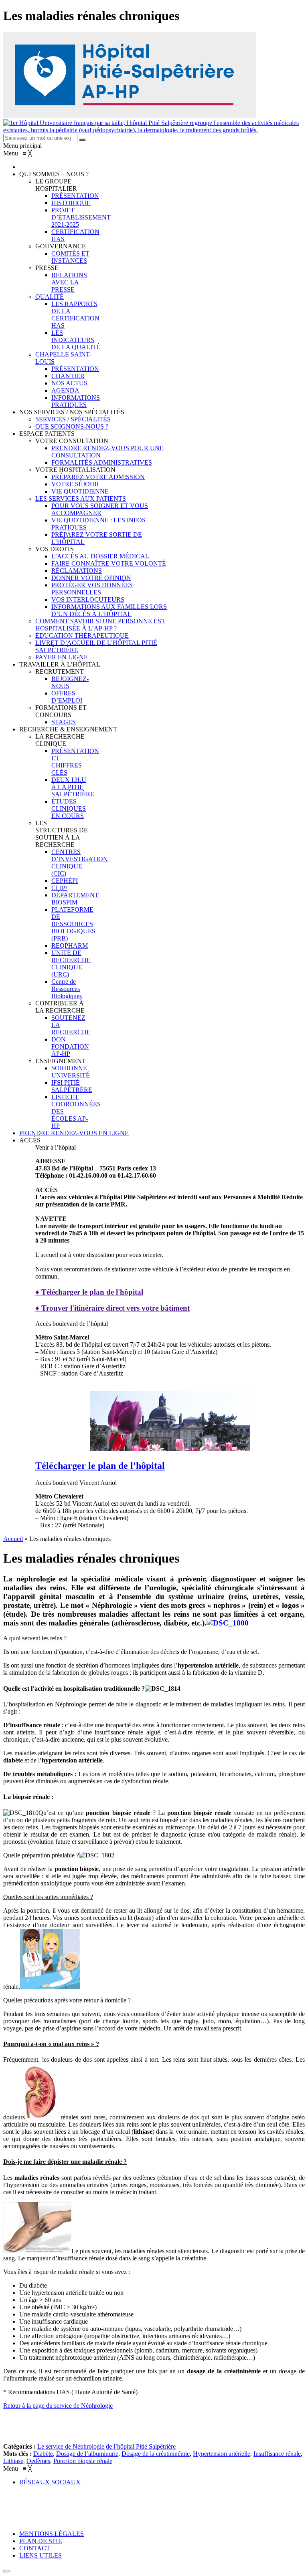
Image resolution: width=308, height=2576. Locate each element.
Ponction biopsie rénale (83, 2461)
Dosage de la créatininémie (156, 2454)
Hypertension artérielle (222, 2454)
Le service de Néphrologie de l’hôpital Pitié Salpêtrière (106, 2446)
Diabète (43, 2454)
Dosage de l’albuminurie (87, 2454)
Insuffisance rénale (277, 2454)
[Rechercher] (82, 140)
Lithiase (13, 2461)
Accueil (13, 1539)
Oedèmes (38, 2461)
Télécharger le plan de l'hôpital (100, 1466)
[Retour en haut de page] (6, 2571)
